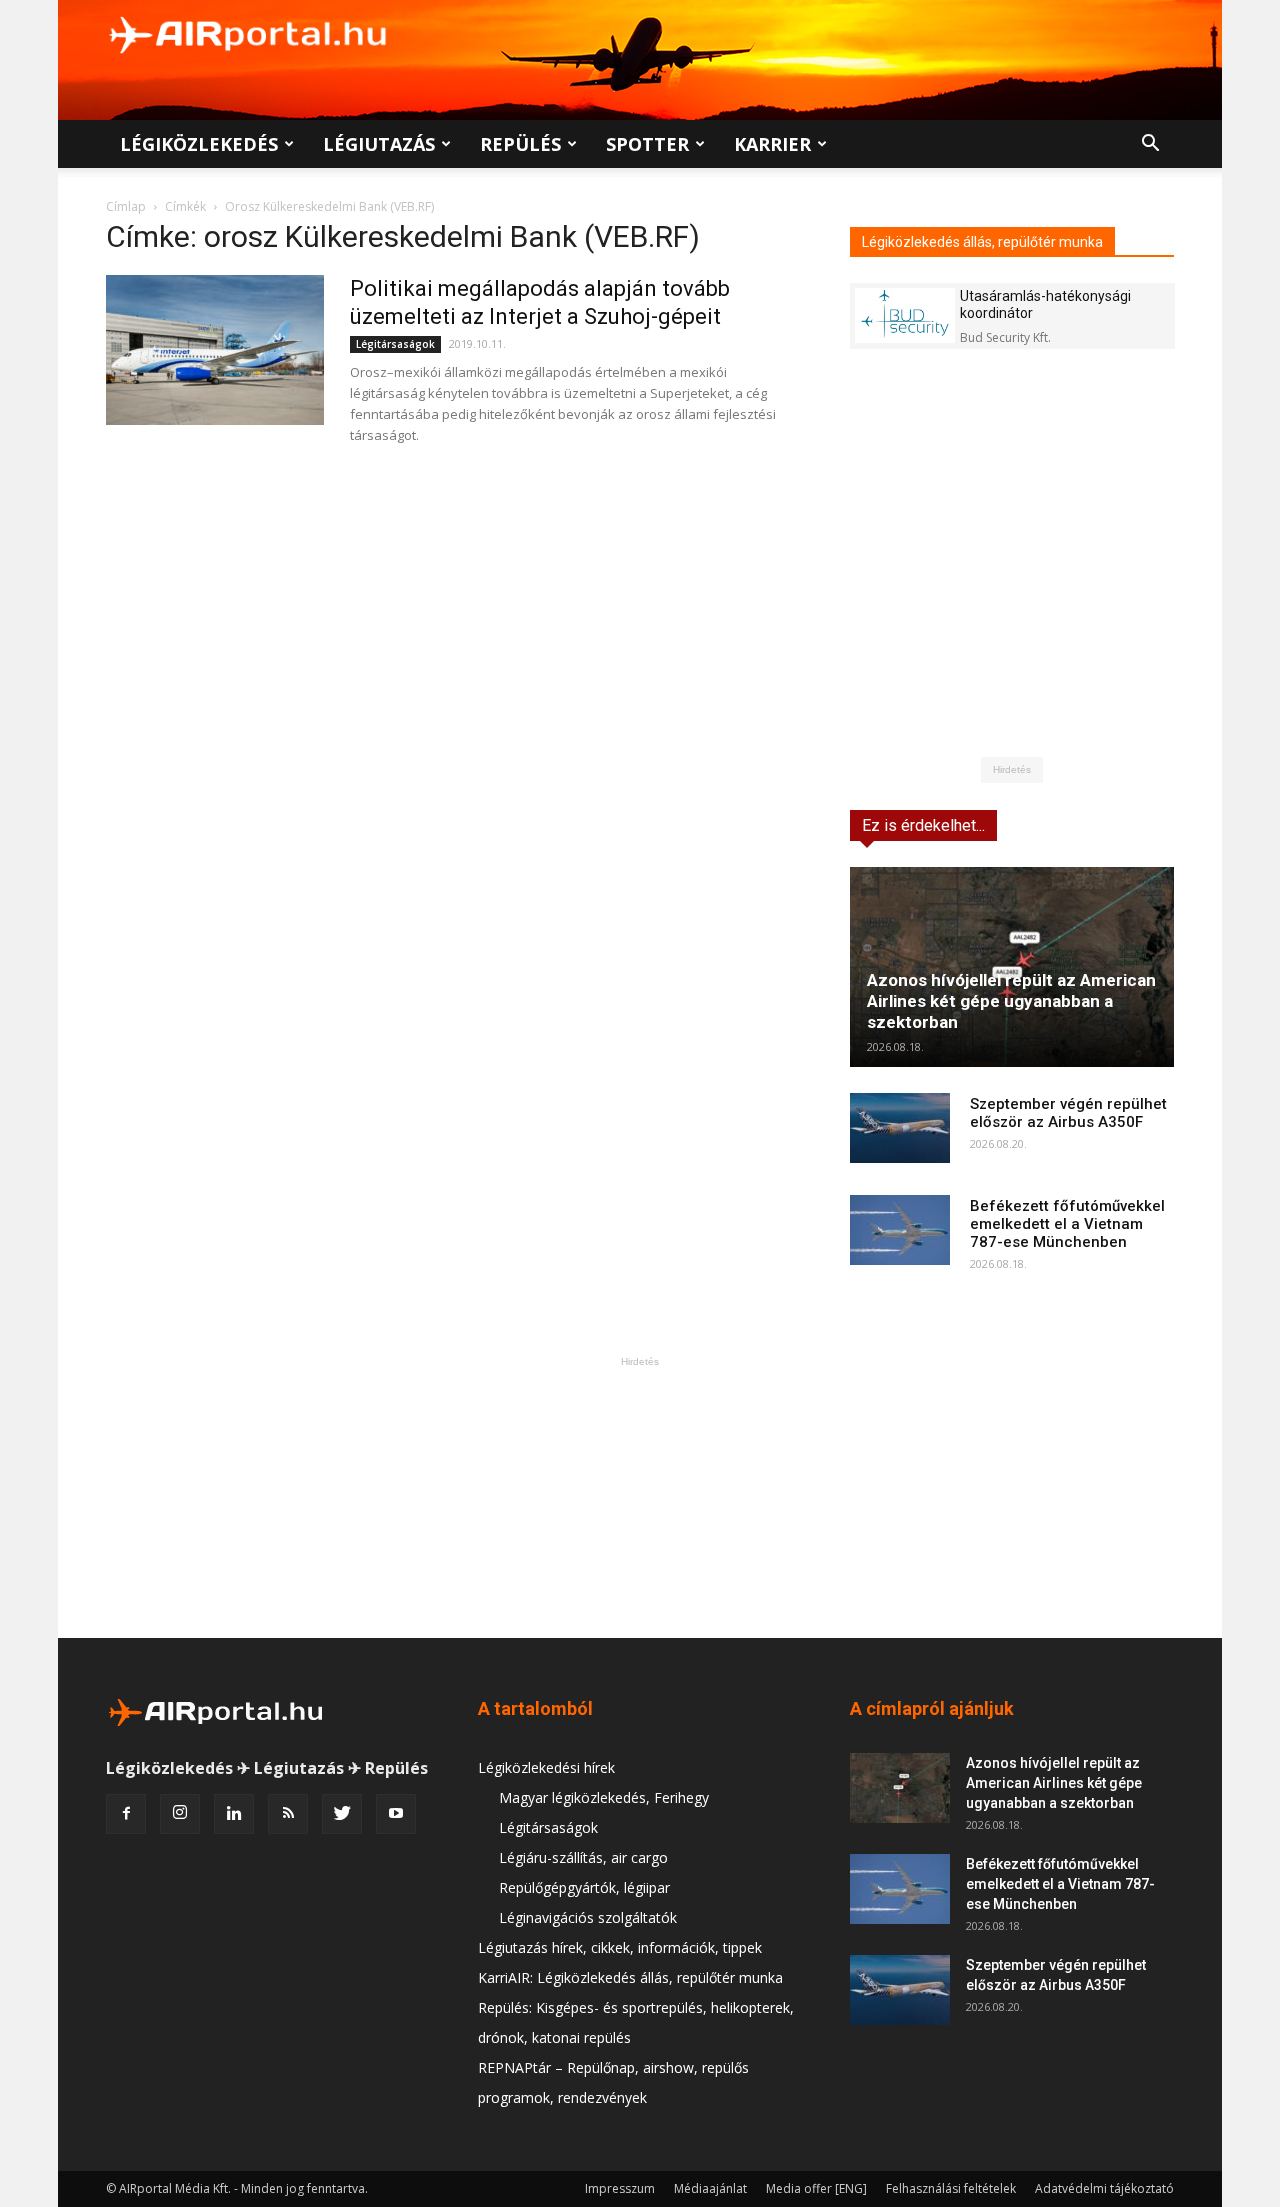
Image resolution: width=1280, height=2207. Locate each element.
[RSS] (288, 1814)
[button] (1150, 145)
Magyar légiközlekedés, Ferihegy (604, 1797)
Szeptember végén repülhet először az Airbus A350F (1068, 1113)
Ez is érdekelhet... (923, 825)
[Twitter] (342, 1814)
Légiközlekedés (199, 144)
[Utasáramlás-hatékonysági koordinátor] (905, 315)
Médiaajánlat (710, 2188)
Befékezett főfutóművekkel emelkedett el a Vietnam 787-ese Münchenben (1067, 1224)
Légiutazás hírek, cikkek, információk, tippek (620, 1947)
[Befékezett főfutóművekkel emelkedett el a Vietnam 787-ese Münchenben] (900, 1230)
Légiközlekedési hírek (546, 1767)
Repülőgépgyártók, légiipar (584, 1887)
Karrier (772, 144)
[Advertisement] (640, 1497)
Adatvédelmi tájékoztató (1104, 2188)
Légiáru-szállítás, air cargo (583, 1857)
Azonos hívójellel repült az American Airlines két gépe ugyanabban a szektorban (1011, 1001)
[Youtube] (396, 1814)
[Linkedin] (234, 1814)
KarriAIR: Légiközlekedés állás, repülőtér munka (630, 1977)
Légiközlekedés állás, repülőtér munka (982, 242)
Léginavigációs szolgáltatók (588, 1917)
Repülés (520, 144)
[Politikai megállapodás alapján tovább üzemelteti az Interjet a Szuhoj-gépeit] (215, 350)
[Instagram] (180, 1814)
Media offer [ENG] (816, 2188)
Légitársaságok (395, 344)
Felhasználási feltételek (951, 2188)
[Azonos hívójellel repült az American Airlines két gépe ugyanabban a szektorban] (1012, 967)
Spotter (647, 144)
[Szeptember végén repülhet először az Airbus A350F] (900, 1128)
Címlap (126, 206)
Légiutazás (379, 144)
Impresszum (620, 2188)
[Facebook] (126, 1814)
